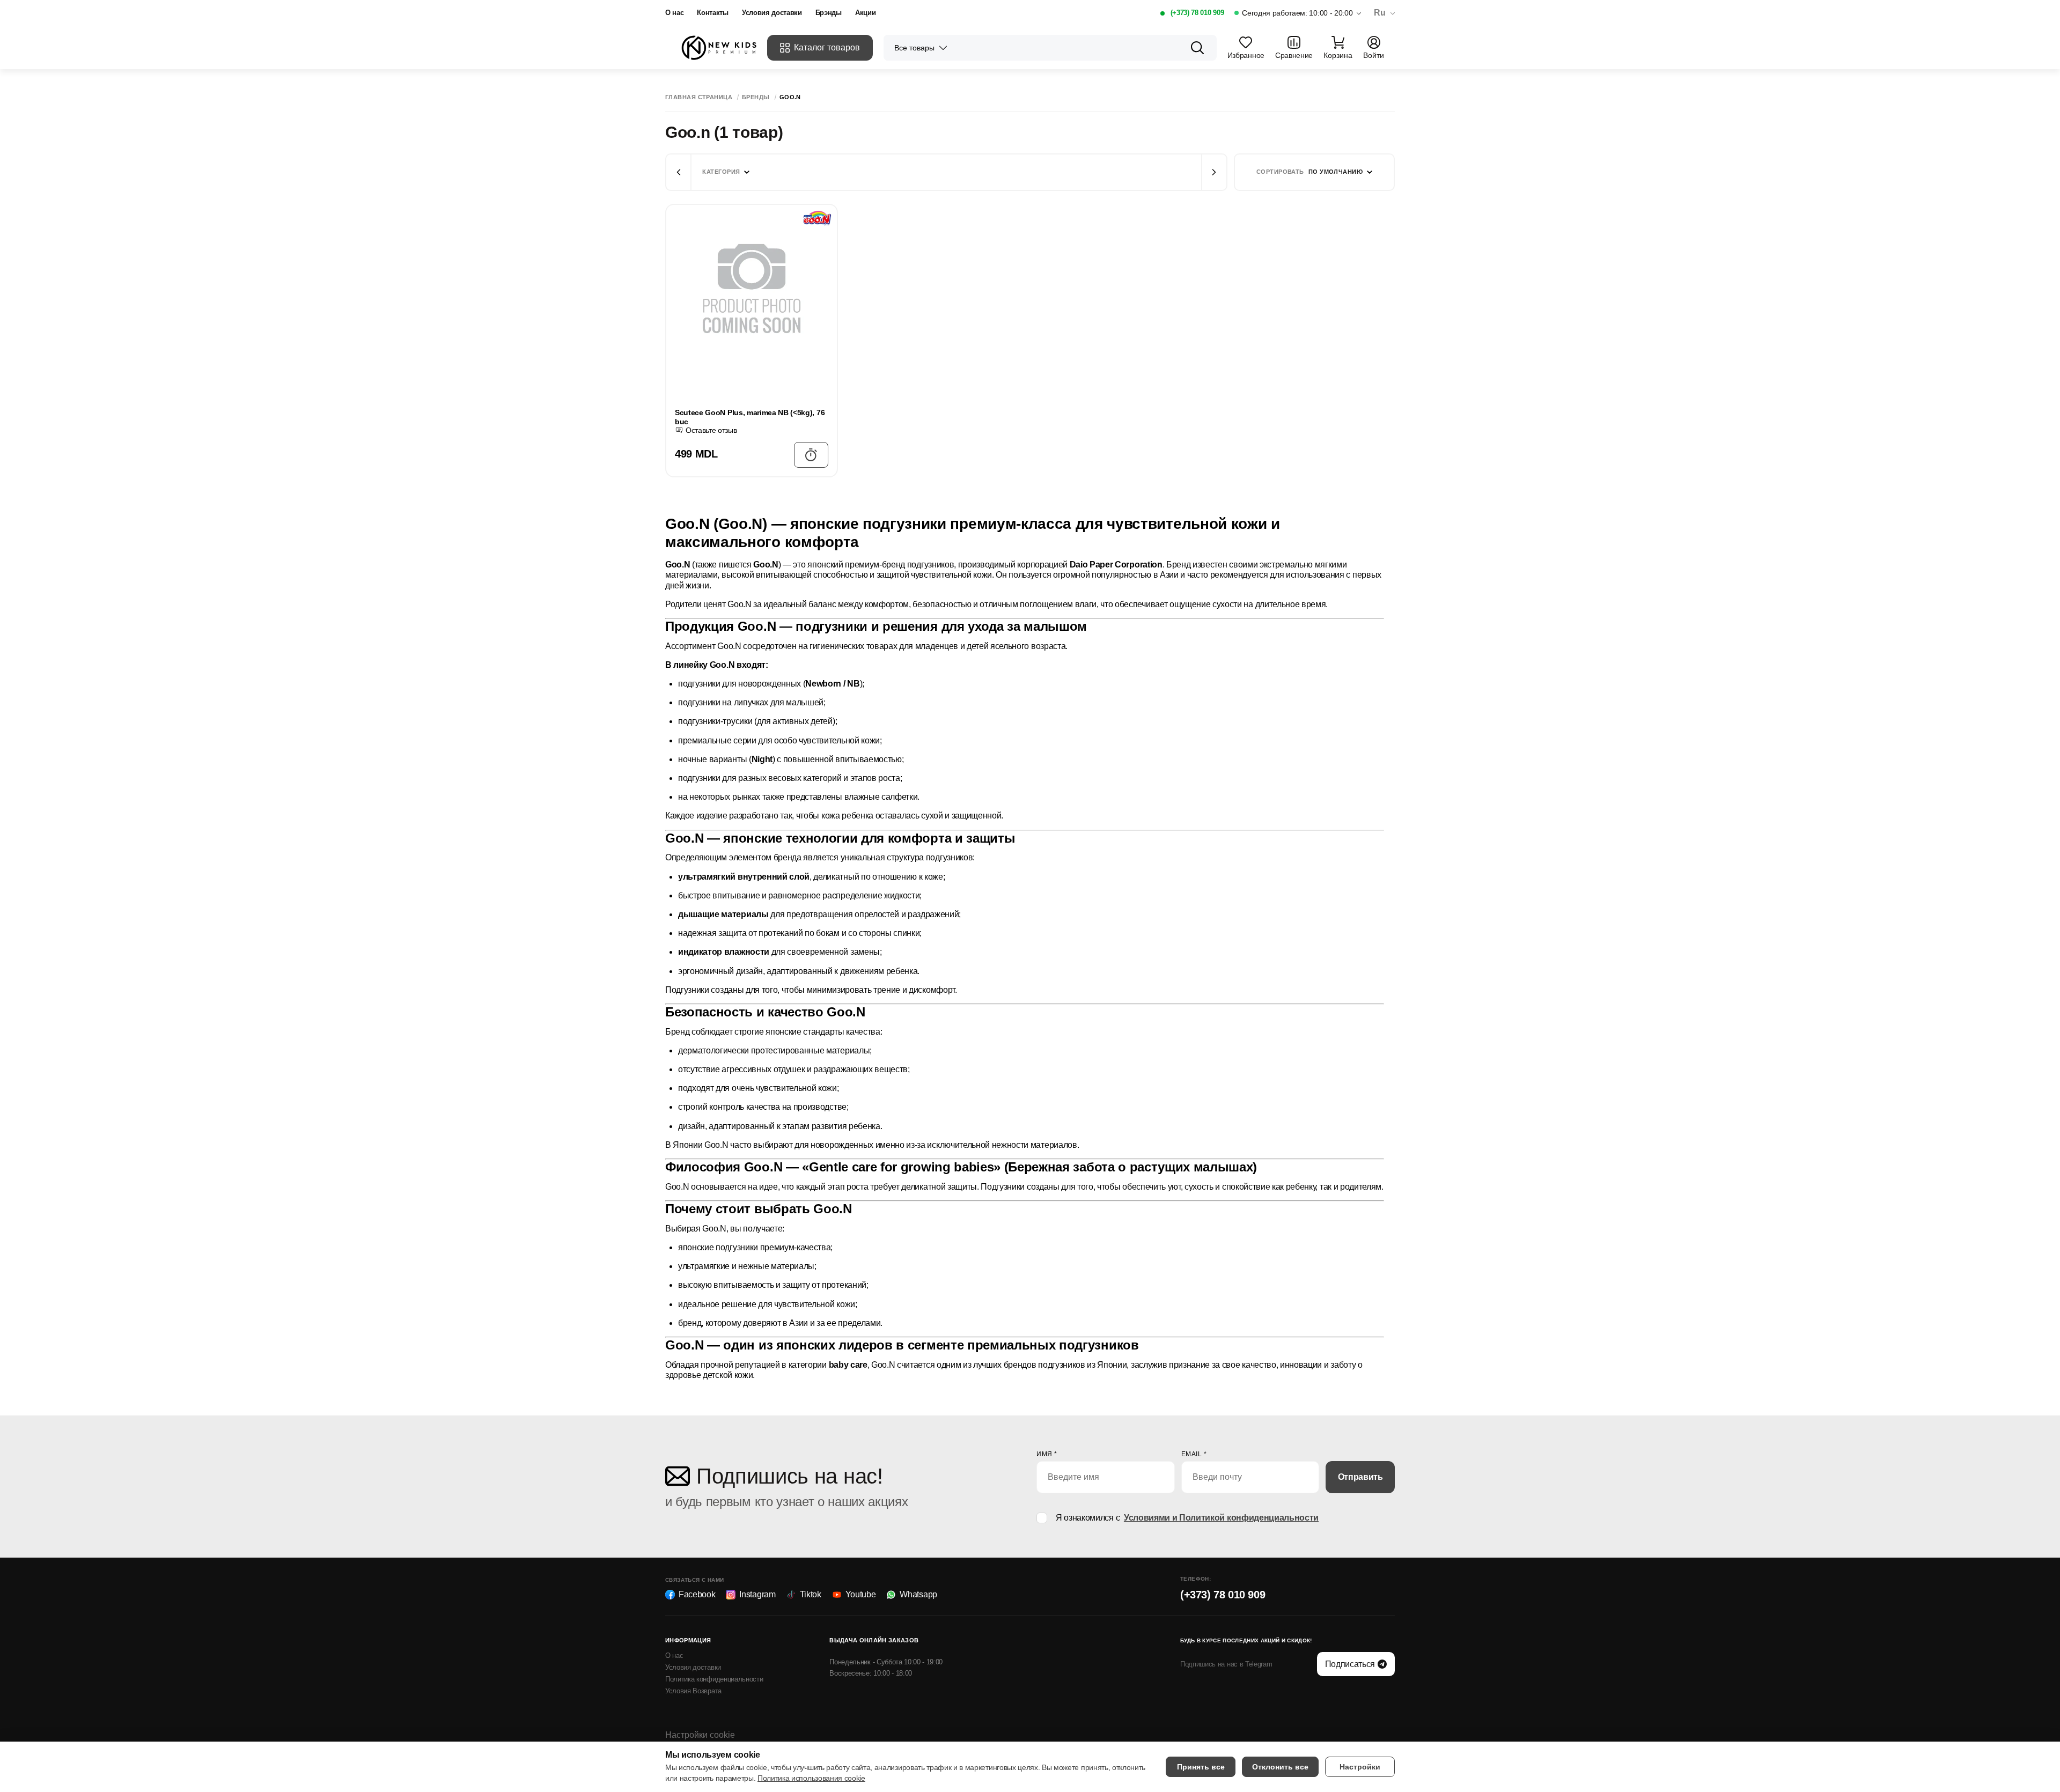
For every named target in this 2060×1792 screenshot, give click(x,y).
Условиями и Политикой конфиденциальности (1221, 1518)
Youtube (861, 1594)
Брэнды (829, 13)
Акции (865, 13)
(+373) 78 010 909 (1197, 13)
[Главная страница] (719, 48)
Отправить (1360, 1477)
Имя (1047, 1454)
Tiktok (811, 1594)
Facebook (697, 1594)
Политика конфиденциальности (714, 1679)
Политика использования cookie (811, 1778)
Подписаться (1350, 1664)
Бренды (756, 97)
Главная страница (699, 97)
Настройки (1360, 1767)
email (1194, 1454)
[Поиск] (1197, 48)
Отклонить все (1280, 1767)
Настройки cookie (700, 1735)
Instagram (757, 1594)
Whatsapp (918, 1594)
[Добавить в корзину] (811, 455)
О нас (674, 13)
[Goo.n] (799, 218)
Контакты (712, 13)
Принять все (1201, 1767)
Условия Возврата (693, 1691)
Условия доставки (772, 13)
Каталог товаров (827, 47)
